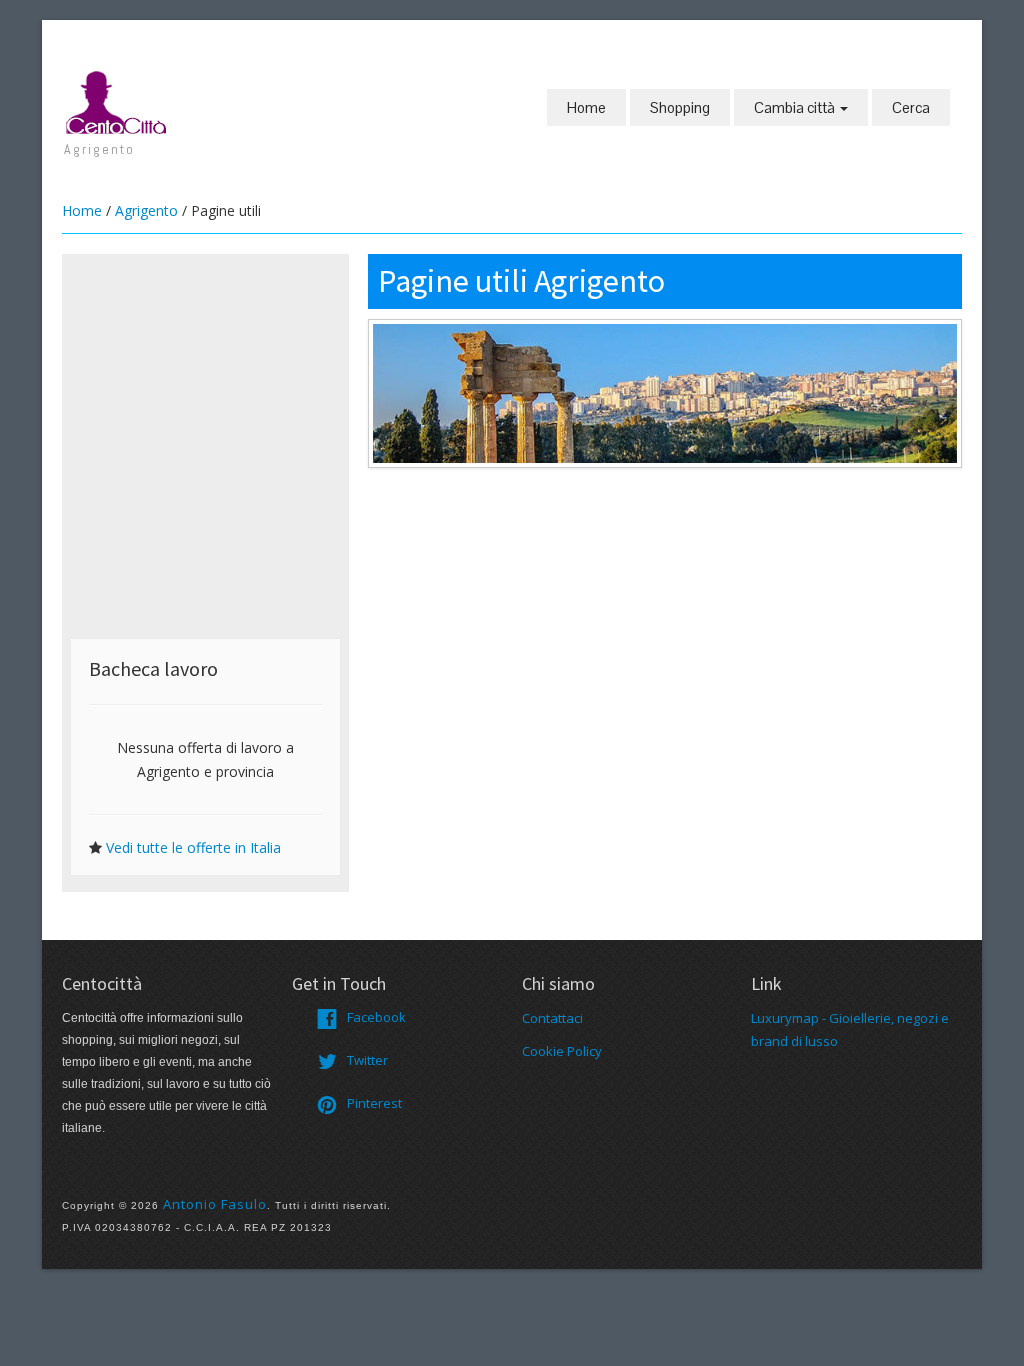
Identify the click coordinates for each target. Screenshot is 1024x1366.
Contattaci (552, 1018)
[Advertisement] (205, 387)
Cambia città (796, 107)
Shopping (680, 107)
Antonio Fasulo (215, 1204)
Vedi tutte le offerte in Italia (193, 847)
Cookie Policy (562, 1051)
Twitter (367, 1060)
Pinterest (374, 1103)
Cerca (911, 107)
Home (586, 107)
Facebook (376, 1017)
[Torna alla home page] (117, 101)
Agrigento (146, 210)
